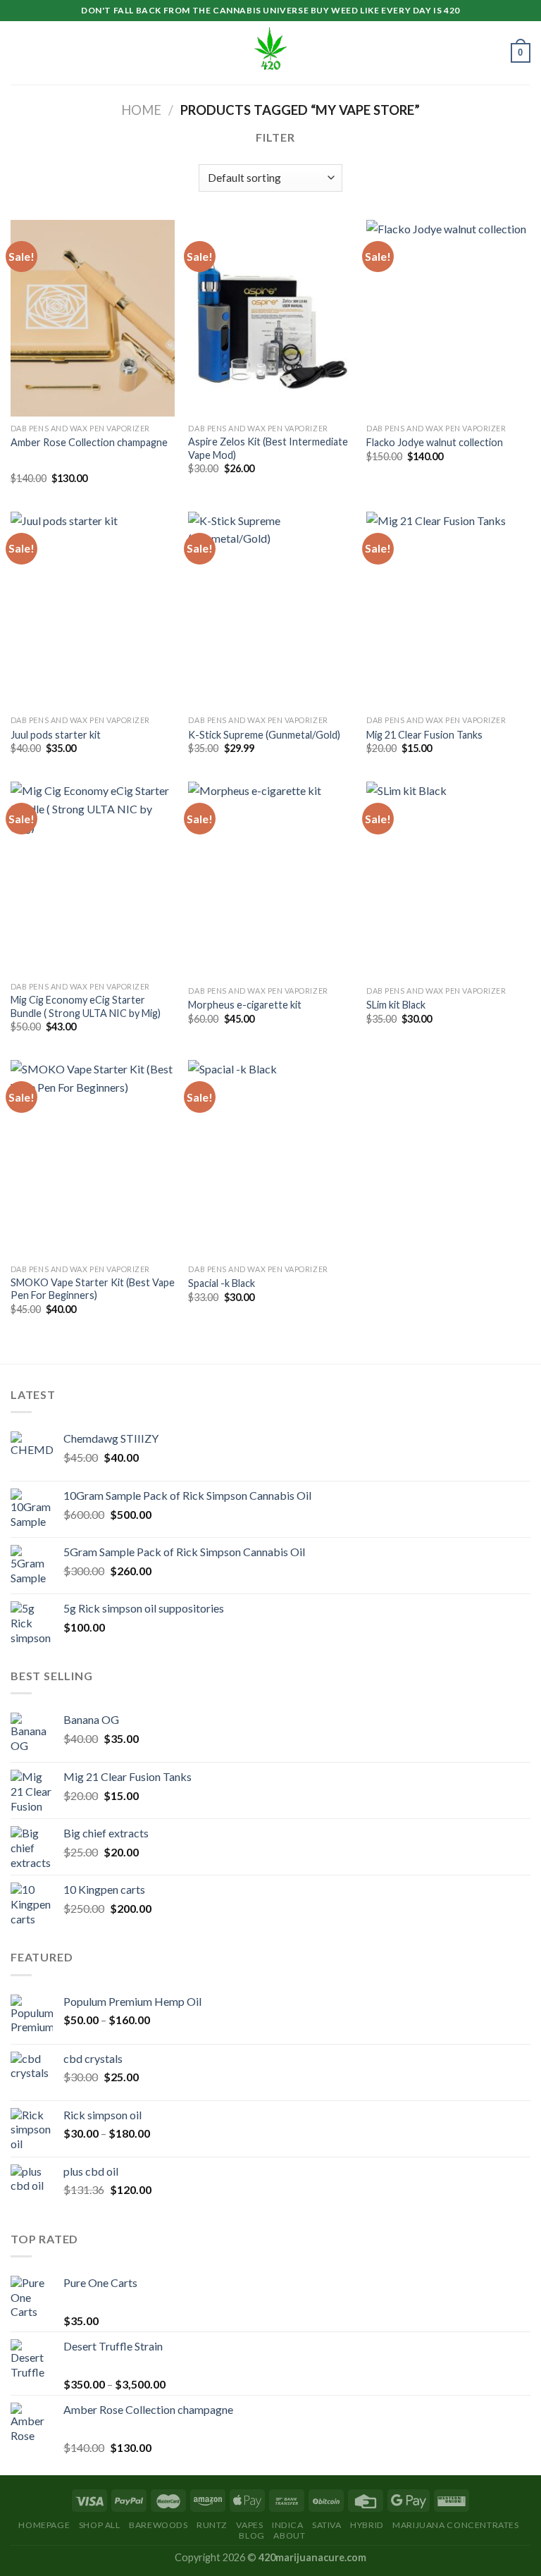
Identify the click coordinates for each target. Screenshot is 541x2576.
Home (141, 110)
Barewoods (158, 2525)
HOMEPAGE (44, 2525)
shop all (100, 2525)
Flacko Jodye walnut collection (435, 442)
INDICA (288, 2525)
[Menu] (19, 53)
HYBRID (367, 2525)
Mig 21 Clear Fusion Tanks (424, 735)
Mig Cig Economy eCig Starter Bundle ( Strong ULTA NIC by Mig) (86, 1006)
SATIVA (327, 2525)
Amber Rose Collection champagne (89, 442)
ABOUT (289, 2535)
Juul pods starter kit (56, 735)
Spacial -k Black (222, 1283)
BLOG (251, 2535)
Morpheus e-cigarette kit (245, 1005)
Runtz (212, 2525)
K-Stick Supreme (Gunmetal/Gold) (264, 735)
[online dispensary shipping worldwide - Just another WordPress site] (270, 53)
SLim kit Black (396, 1005)
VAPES (249, 2525)
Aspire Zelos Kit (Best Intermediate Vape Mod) (268, 448)
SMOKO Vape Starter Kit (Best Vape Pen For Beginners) (93, 1289)
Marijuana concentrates (455, 2525)
